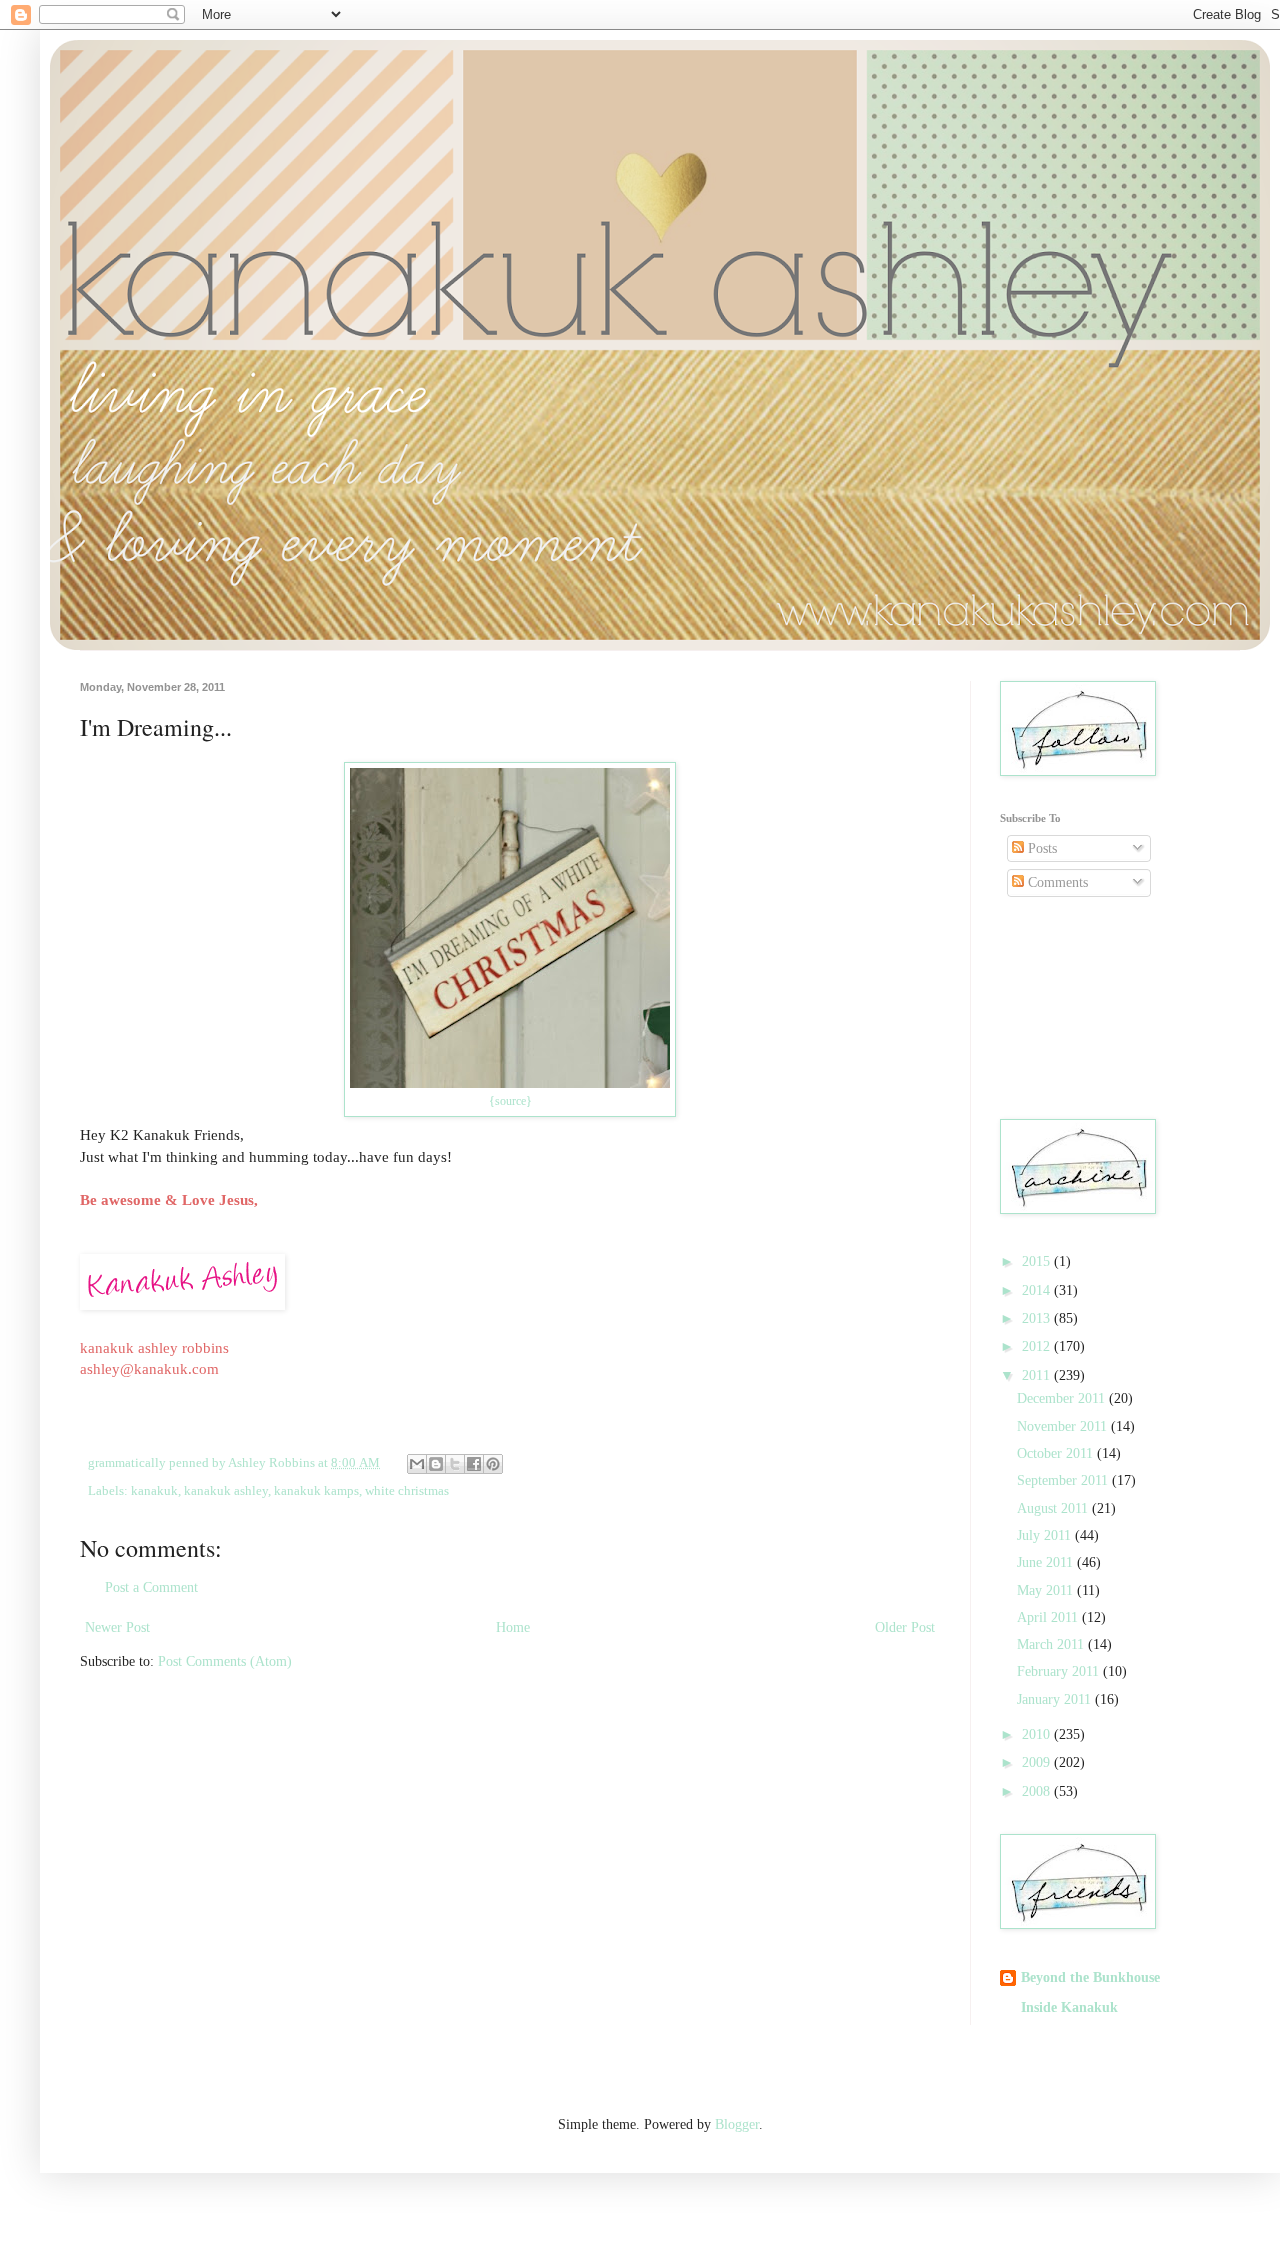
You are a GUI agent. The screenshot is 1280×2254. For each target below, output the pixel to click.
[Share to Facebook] (474, 1464)
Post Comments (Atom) (225, 1661)
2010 (1038, 1734)
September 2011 (1064, 1480)
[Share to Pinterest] (493, 1464)
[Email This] (417, 1464)
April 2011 (1049, 1617)
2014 (1038, 1290)
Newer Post (117, 1627)
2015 (1038, 1261)
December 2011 (1063, 1398)
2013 (1038, 1318)
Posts (1040, 848)
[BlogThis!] (436, 1464)
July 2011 (1046, 1535)
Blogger (737, 2124)
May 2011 (1047, 1590)
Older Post (905, 1627)
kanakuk (154, 1491)
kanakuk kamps (316, 1491)
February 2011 (1060, 1671)
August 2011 (1054, 1508)
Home (513, 1627)
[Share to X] (455, 1464)
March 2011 (1052, 1644)
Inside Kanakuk (1069, 2007)
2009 (1038, 1762)
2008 (1038, 1791)
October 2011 (1057, 1453)
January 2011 (1056, 1699)
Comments (1056, 882)
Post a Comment (151, 1587)
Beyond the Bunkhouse (1090, 1977)
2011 (1038, 1375)
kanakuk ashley (226, 1491)
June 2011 (1047, 1562)
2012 (1038, 1346)
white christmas (407, 1491)
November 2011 (1064, 1426)
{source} (510, 1101)
